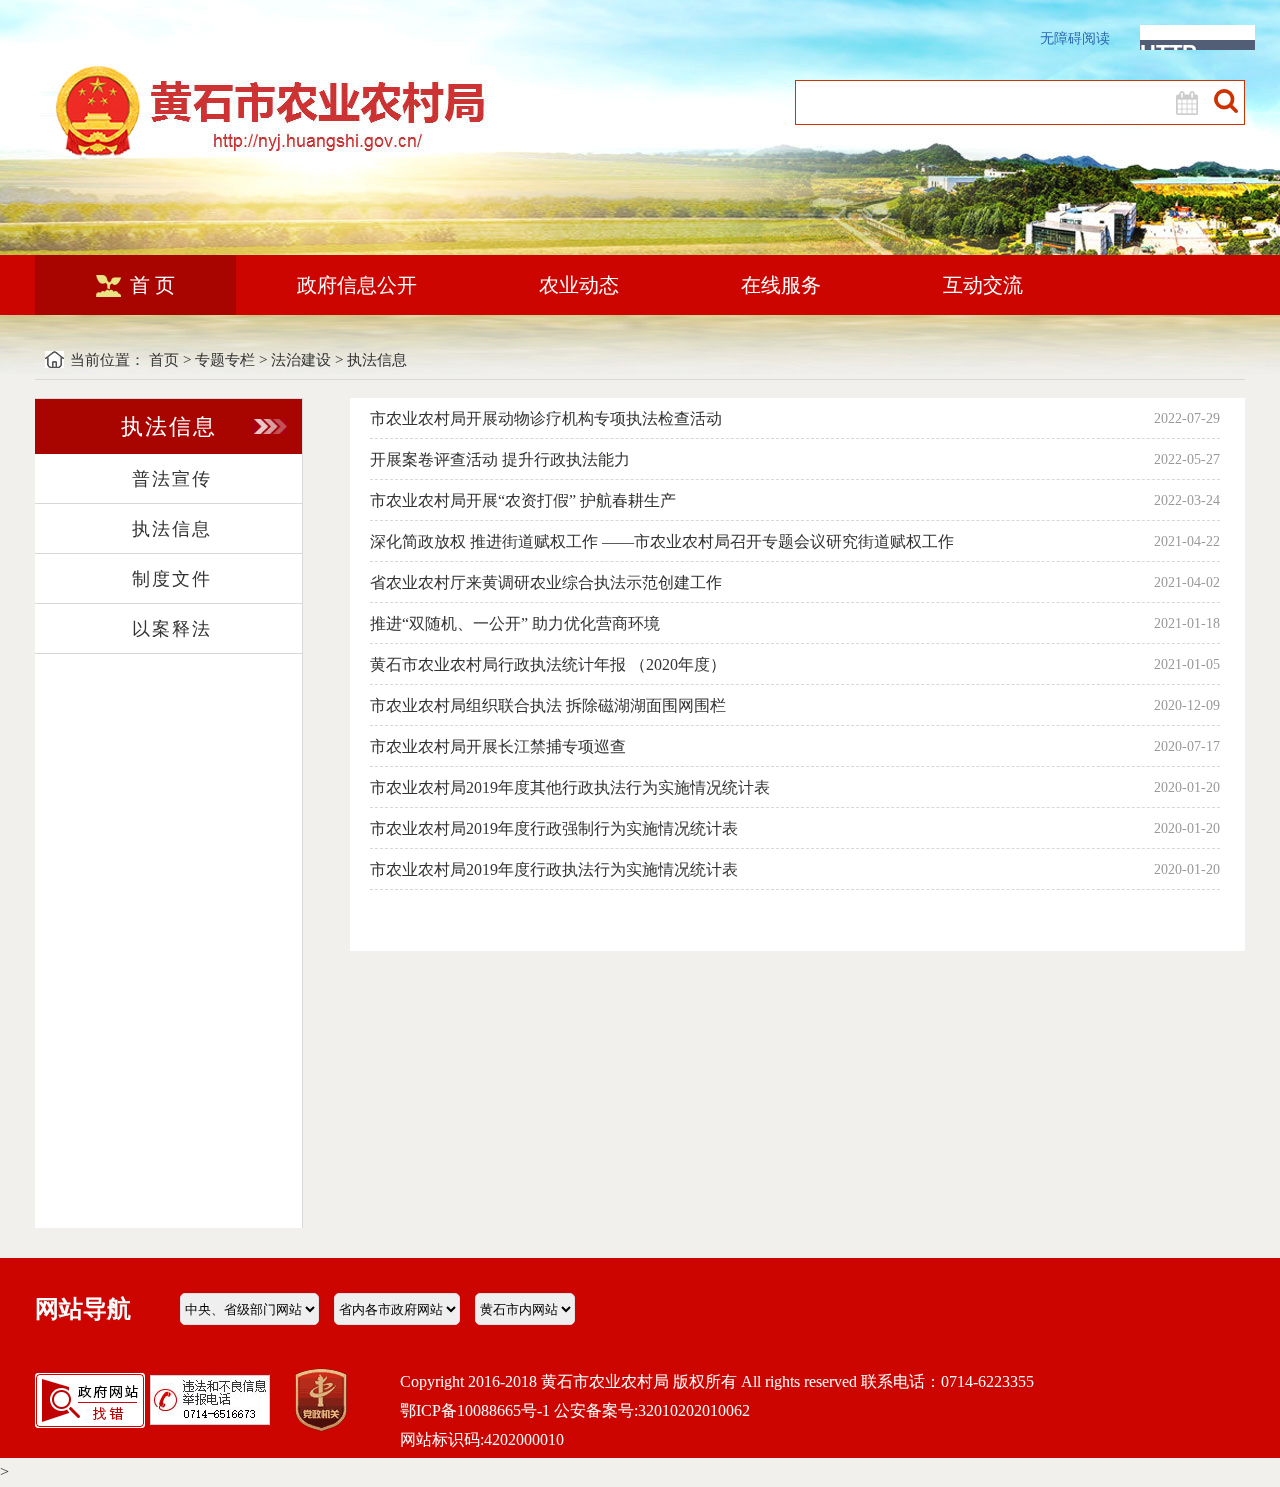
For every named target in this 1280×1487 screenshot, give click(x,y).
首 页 (152, 285)
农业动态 (579, 285)
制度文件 (172, 579)
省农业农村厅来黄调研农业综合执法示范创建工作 (546, 582)
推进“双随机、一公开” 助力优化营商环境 (515, 623)
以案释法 (172, 629)
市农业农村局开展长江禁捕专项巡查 (498, 746)
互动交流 (983, 285)
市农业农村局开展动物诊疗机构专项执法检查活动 (546, 418)
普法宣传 (172, 479)
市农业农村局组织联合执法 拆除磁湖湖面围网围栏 (548, 705)
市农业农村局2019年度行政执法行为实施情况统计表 (554, 869)
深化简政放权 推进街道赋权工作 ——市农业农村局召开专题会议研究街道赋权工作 (662, 541)
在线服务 (781, 285)
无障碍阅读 (1075, 38)
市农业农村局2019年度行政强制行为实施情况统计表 (554, 828)
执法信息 (377, 360)
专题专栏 (225, 360)
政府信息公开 (357, 285)
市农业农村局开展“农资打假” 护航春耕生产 (523, 500)
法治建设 (301, 360)
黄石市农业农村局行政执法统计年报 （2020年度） (548, 664)
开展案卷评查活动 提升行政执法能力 (500, 459)
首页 (164, 360)
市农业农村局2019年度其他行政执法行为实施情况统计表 (570, 787)
